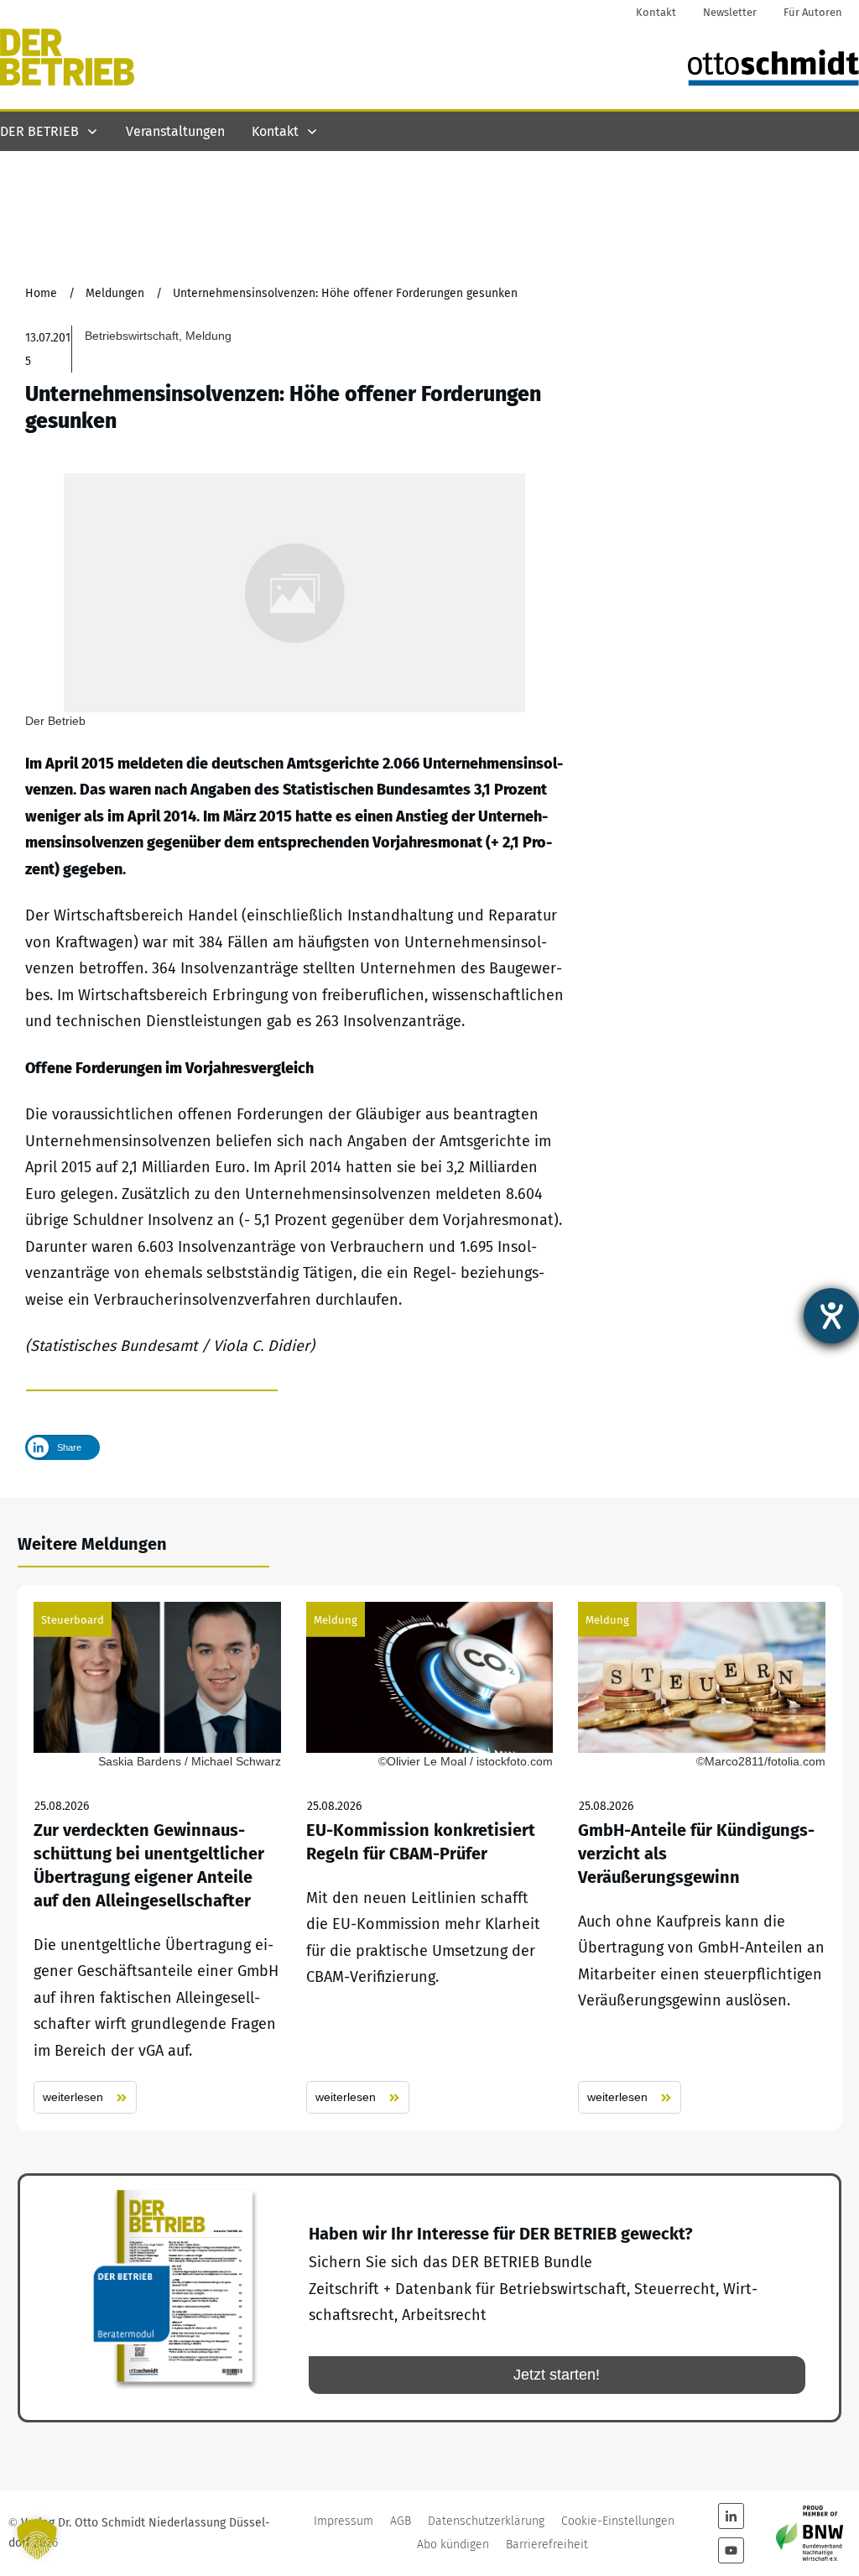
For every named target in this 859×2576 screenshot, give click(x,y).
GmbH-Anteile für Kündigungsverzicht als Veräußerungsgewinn (702, 1858)
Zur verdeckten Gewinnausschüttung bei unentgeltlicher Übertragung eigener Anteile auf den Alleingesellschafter (157, 1858)
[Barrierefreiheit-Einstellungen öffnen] (831, 1316)
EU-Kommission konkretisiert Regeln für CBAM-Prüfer (430, 1858)
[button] (37, 2539)
